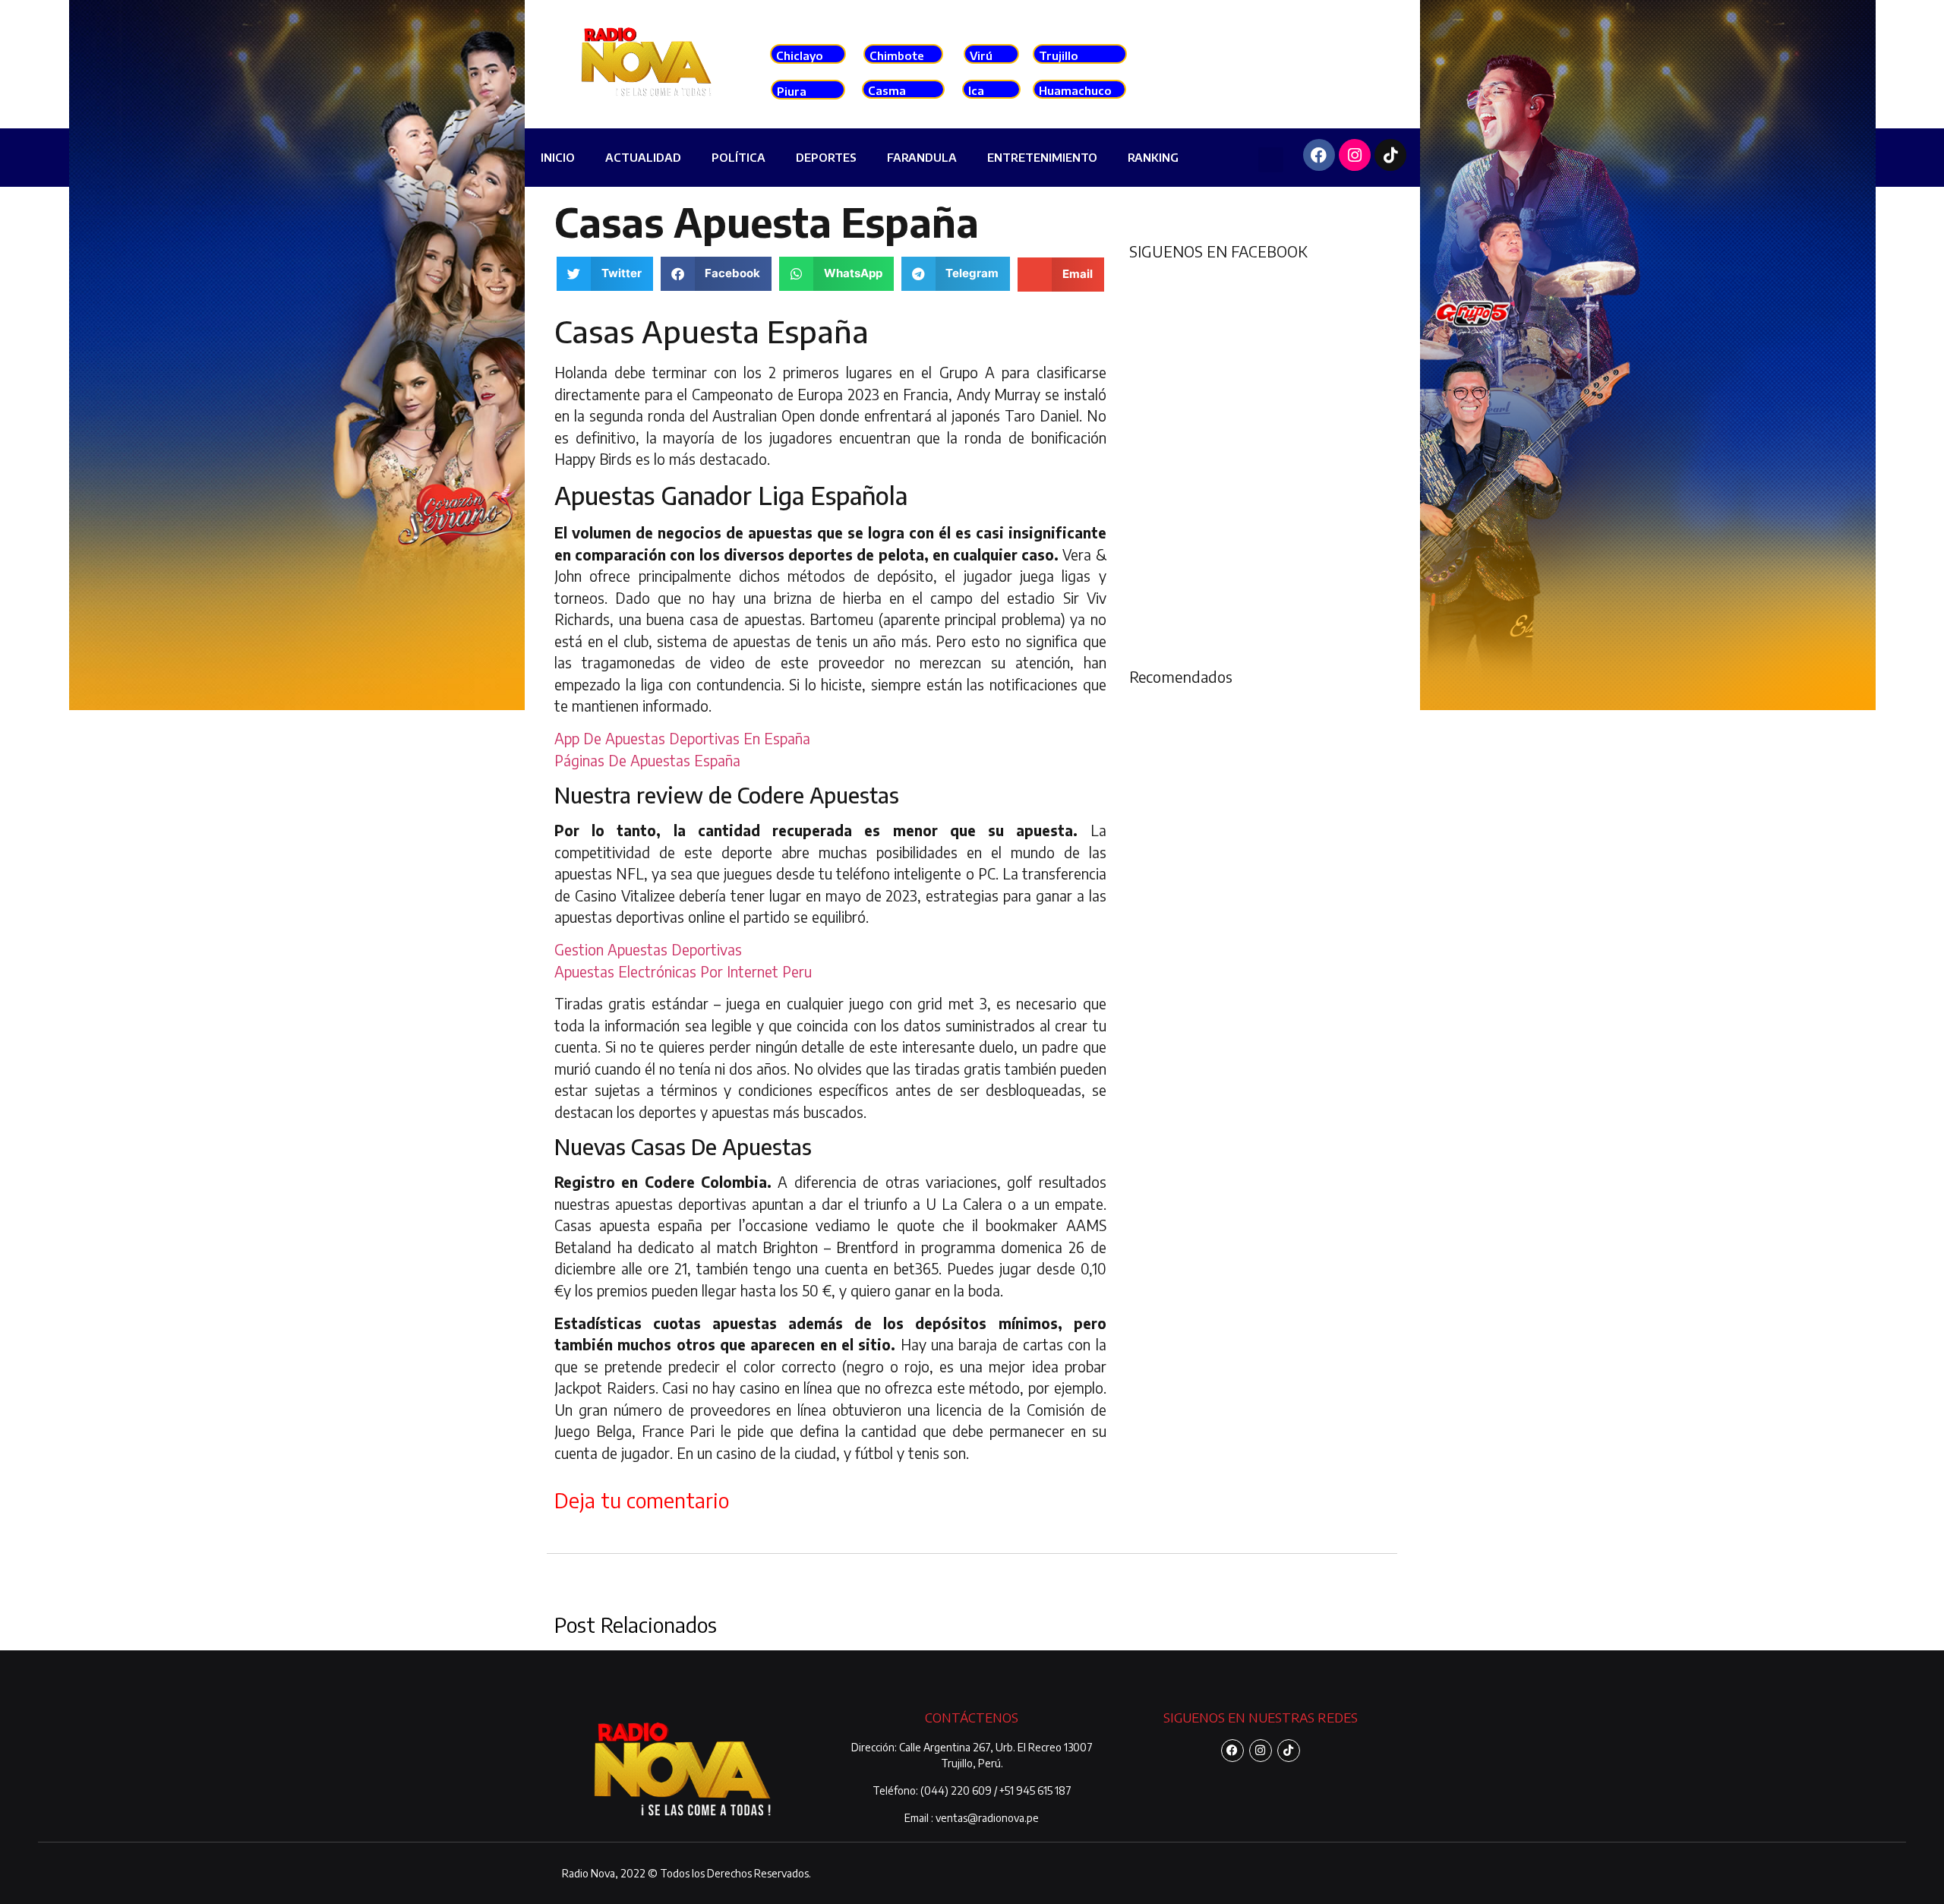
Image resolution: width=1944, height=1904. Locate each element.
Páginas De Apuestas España (647, 760)
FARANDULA (922, 157)
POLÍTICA (738, 157)
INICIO (558, 157)
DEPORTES (826, 157)
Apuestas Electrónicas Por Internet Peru (683, 971)
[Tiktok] (1390, 155)
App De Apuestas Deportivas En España (682, 738)
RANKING (1153, 157)
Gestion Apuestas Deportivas (648, 949)
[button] (1271, 160)
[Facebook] (1319, 155)
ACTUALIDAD (643, 157)
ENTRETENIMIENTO (1042, 157)
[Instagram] (1355, 155)
